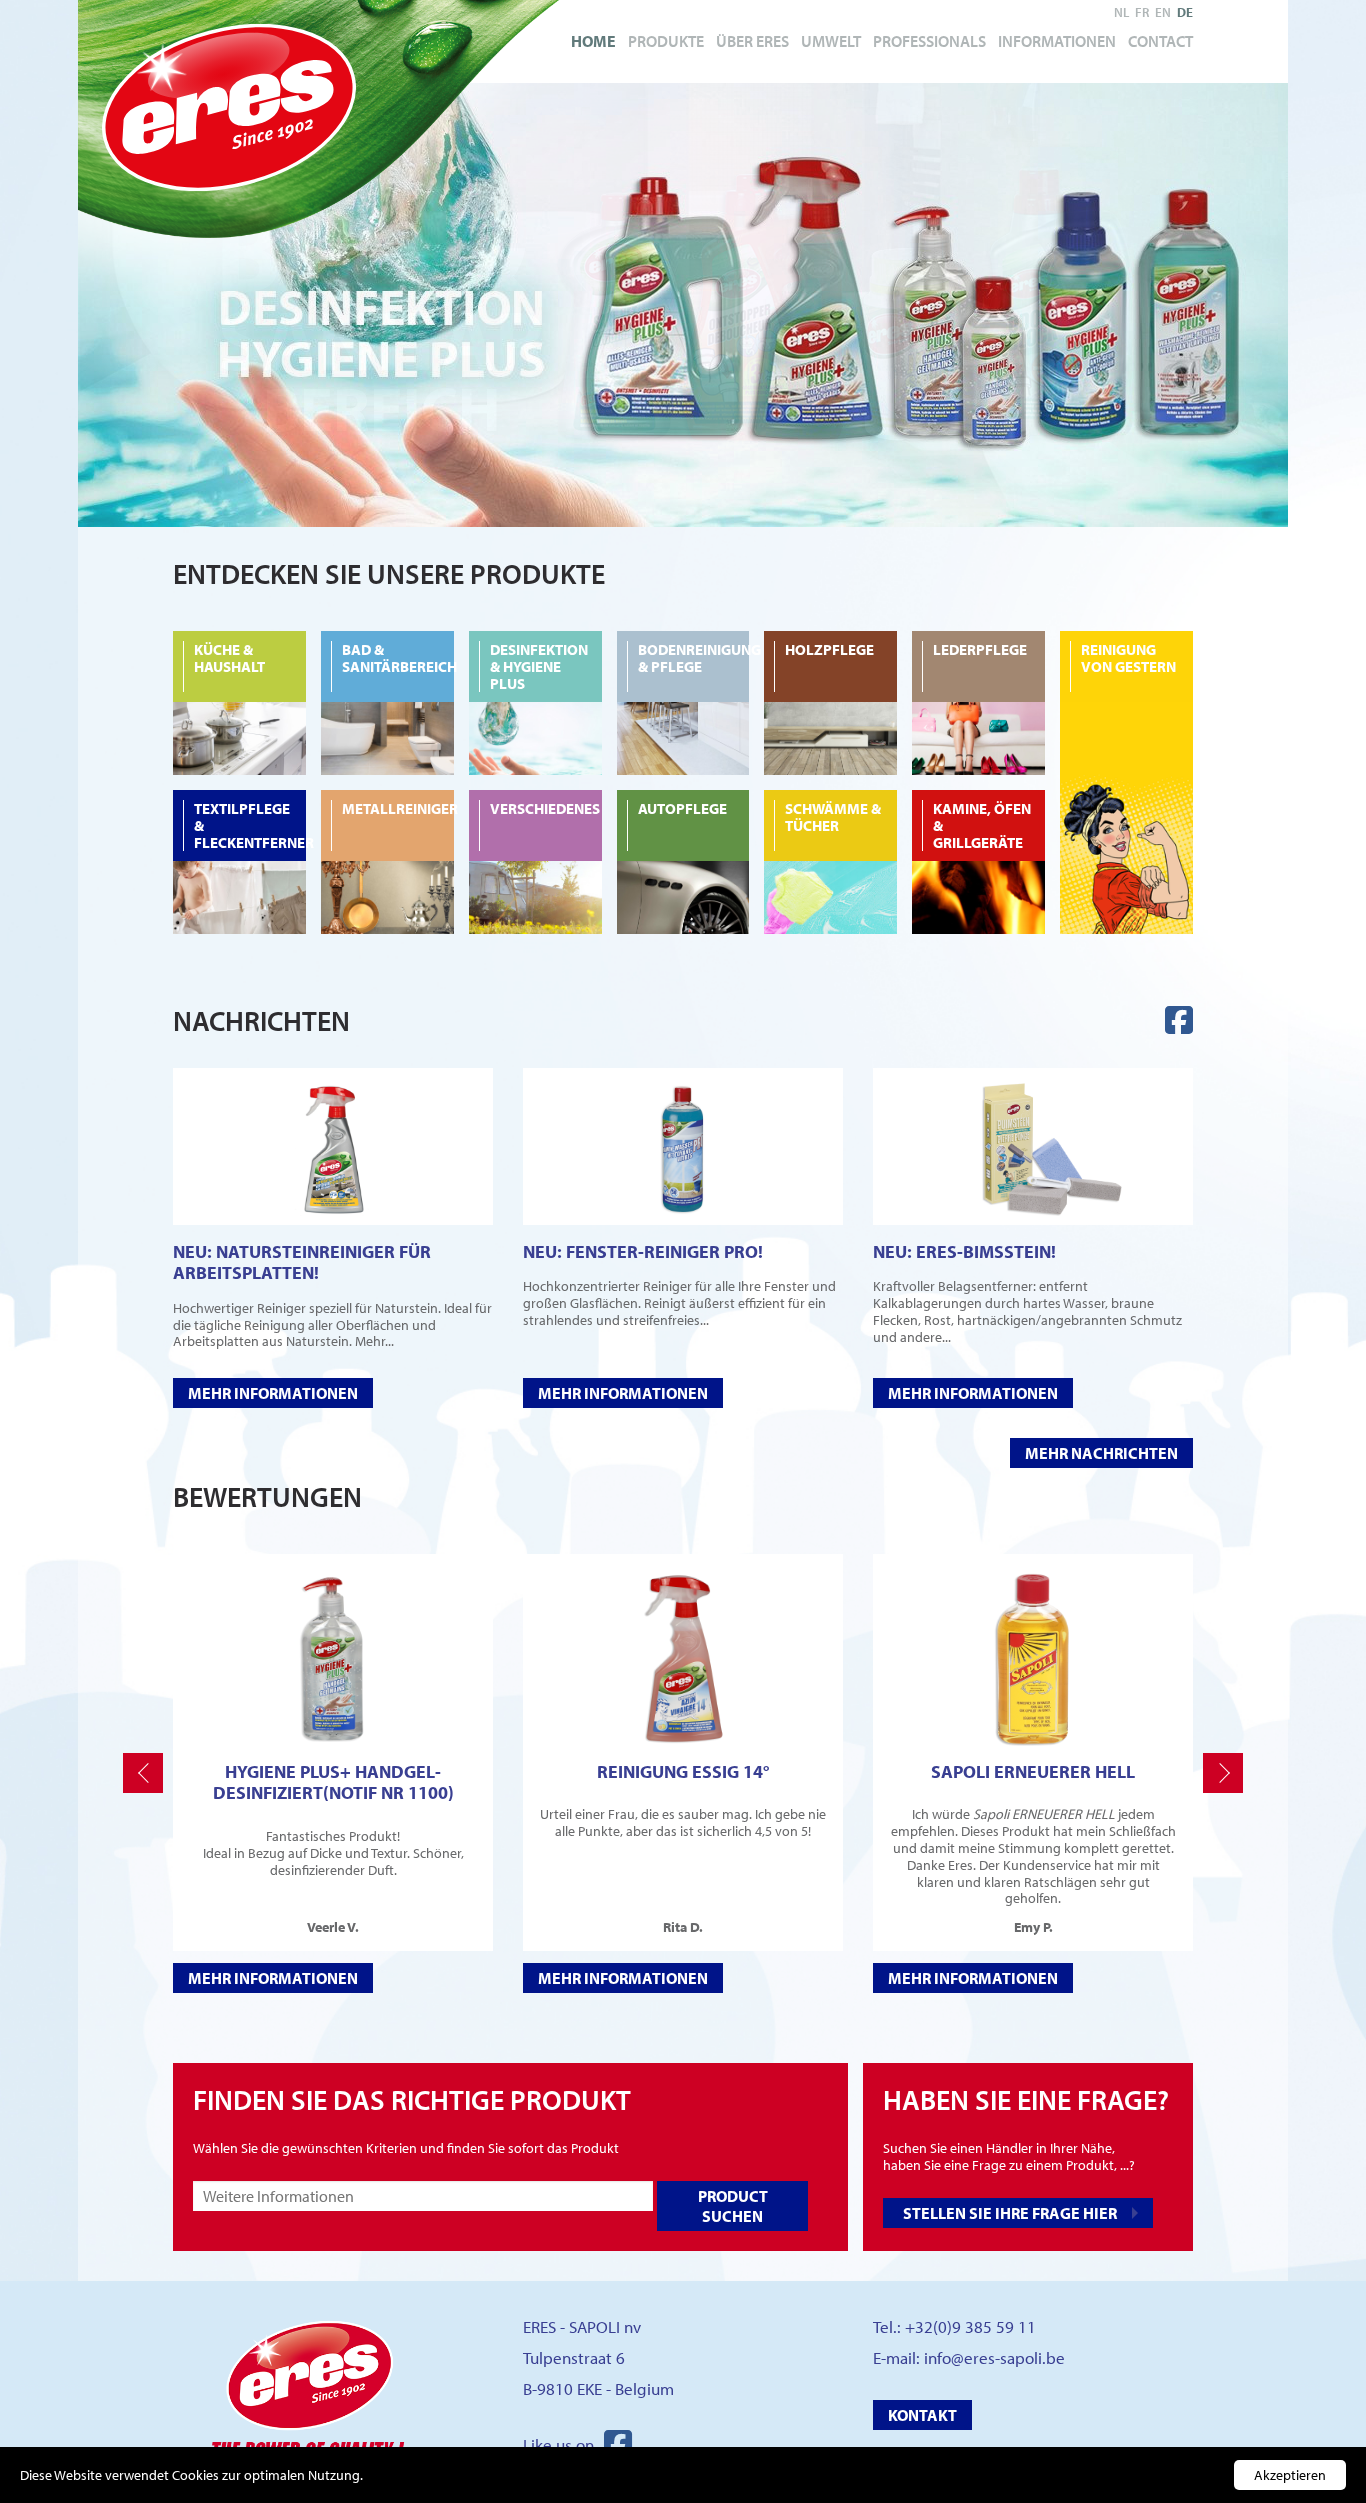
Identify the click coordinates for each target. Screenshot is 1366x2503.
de (1185, 12)
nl (1121, 12)
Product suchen (733, 2206)
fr (1142, 12)
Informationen (1057, 41)
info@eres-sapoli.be (994, 2357)
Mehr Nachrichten (1101, 1453)
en (1163, 12)
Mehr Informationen (273, 1393)
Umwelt (831, 41)
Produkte (666, 41)
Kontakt (922, 2415)
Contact (1160, 41)
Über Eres (752, 41)
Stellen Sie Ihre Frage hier (1010, 2213)
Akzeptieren (1290, 2475)
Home (593, 41)
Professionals (929, 41)
